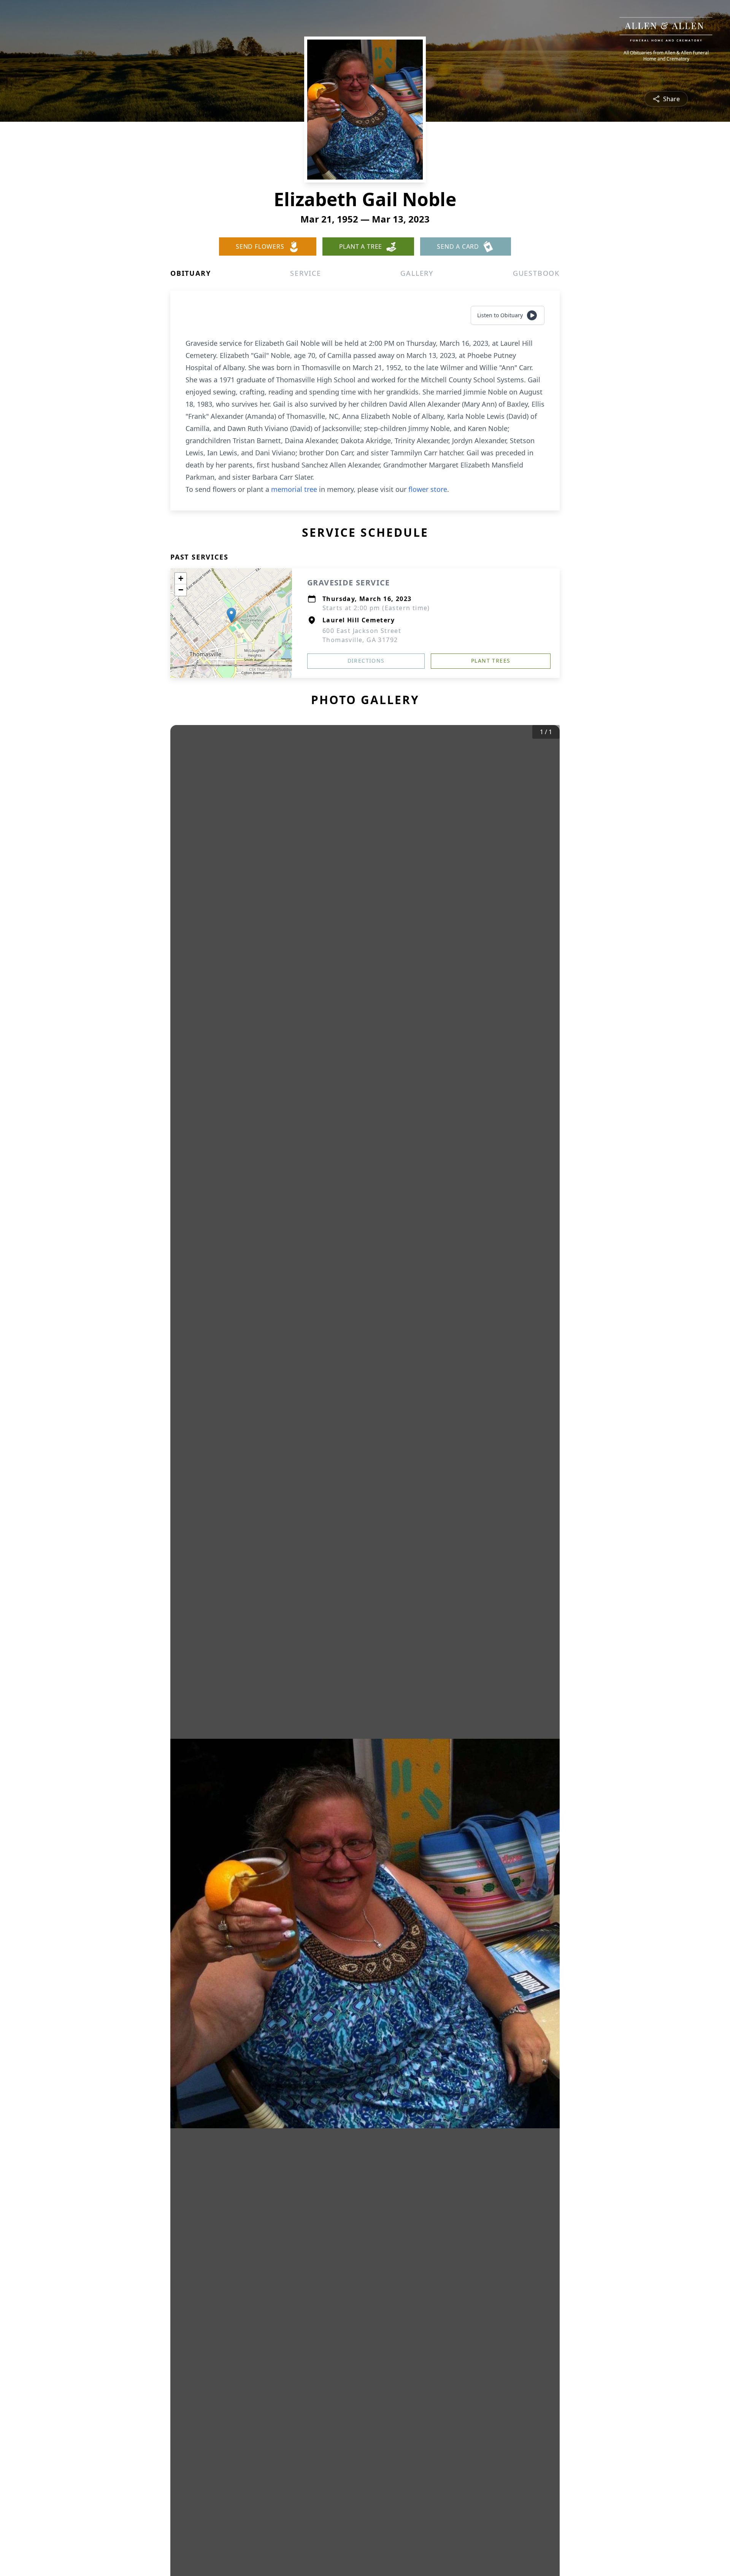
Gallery (417, 273)
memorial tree (294, 489)
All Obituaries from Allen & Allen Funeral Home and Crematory (666, 56)
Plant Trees (491, 661)
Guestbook (536, 273)
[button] (231, 615)
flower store (428, 489)
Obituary (190, 273)
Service (306, 273)
